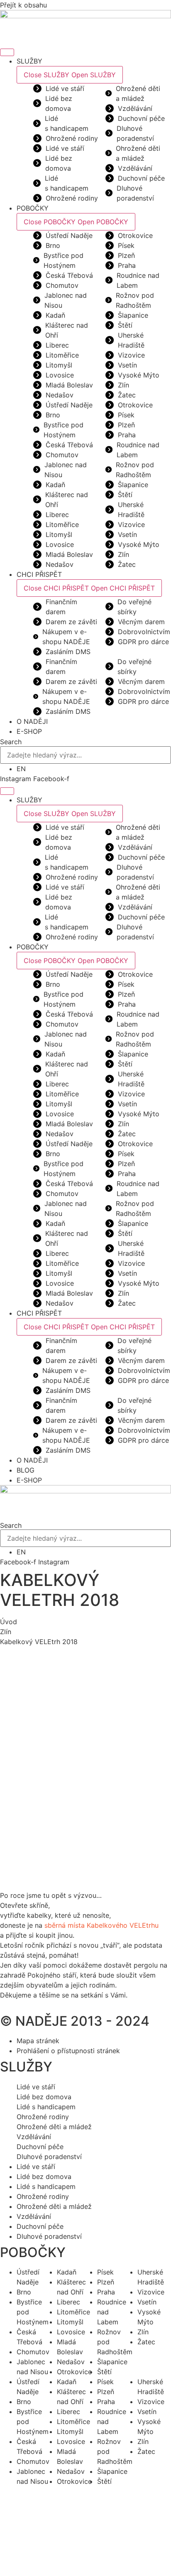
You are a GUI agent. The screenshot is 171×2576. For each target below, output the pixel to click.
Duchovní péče (141, 118)
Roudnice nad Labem (138, 280)
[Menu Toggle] (7, 52)
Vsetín (127, 365)
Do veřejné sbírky (134, 607)
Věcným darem (141, 622)
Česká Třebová (69, 275)
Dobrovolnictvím (144, 632)
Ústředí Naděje (69, 235)
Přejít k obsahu (23, 5)
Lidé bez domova (59, 103)
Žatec (127, 395)
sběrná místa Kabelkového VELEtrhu (101, 1925)
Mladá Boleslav (69, 385)
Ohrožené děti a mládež (138, 93)
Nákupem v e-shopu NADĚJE (66, 637)
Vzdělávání (135, 108)
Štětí (125, 325)
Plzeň (126, 255)
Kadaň (55, 315)
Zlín (123, 385)
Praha (127, 265)
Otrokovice (135, 235)
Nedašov (60, 395)
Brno (53, 245)
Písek (126, 245)
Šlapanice (133, 315)
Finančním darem (61, 607)
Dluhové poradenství (135, 133)
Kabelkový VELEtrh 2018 (39, 1642)
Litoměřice (62, 355)
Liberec (57, 345)
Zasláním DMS (68, 652)
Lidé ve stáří (65, 88)
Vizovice (131, 355)
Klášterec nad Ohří (67, 330)
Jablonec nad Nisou (66, 300)
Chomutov (62, 285)
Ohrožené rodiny (72, 138)
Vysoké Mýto (139, 375)
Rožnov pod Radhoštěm (135, 300)
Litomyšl (59, 365)
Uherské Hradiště (131, 340)
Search (11, 742)
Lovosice (60, 375)
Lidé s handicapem (67, 123)
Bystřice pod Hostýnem (64, 260)
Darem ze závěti (71, 622)
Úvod (9, 1622)
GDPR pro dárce (143, 642)
